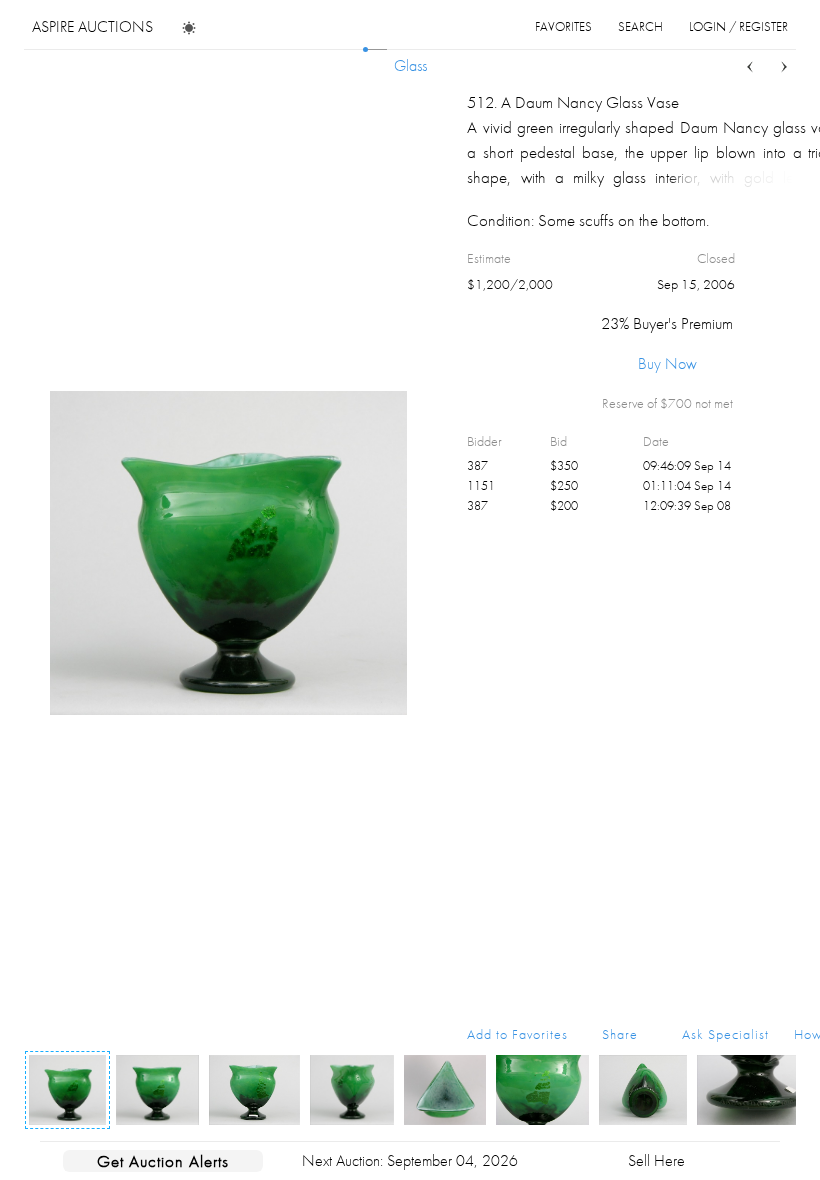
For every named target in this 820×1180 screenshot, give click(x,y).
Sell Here (656, 1160)
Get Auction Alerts (163, 1161)
